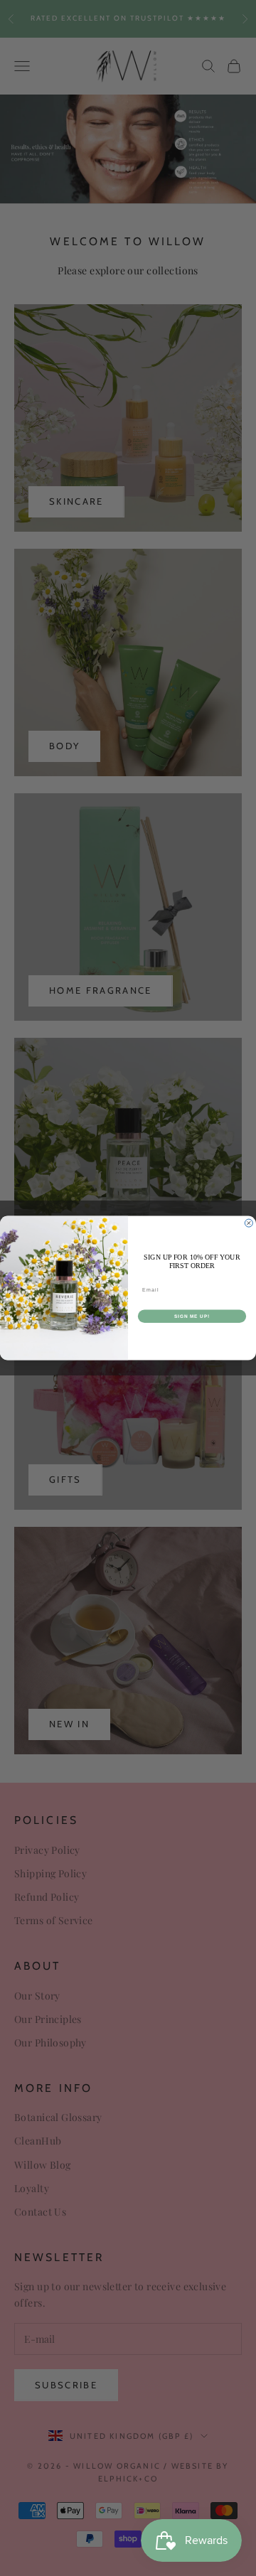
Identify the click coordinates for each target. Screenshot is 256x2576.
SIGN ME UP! (192, 1316)
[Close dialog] (249, 1223)
